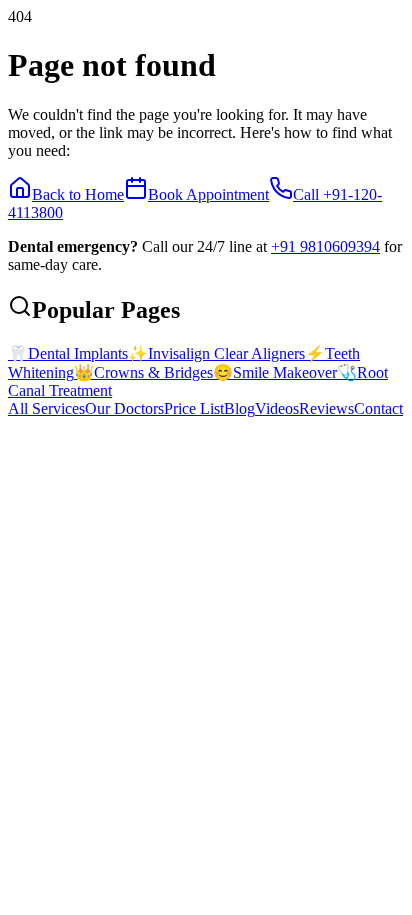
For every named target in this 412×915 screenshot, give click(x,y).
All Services (46, 408)
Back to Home (78, 194)
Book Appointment (208, 194)
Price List (194, 408)
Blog (239, 408)
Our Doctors (124, 408)
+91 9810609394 (325, 246)
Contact (378, 408)
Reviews (326, 408)
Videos (277, 408)
